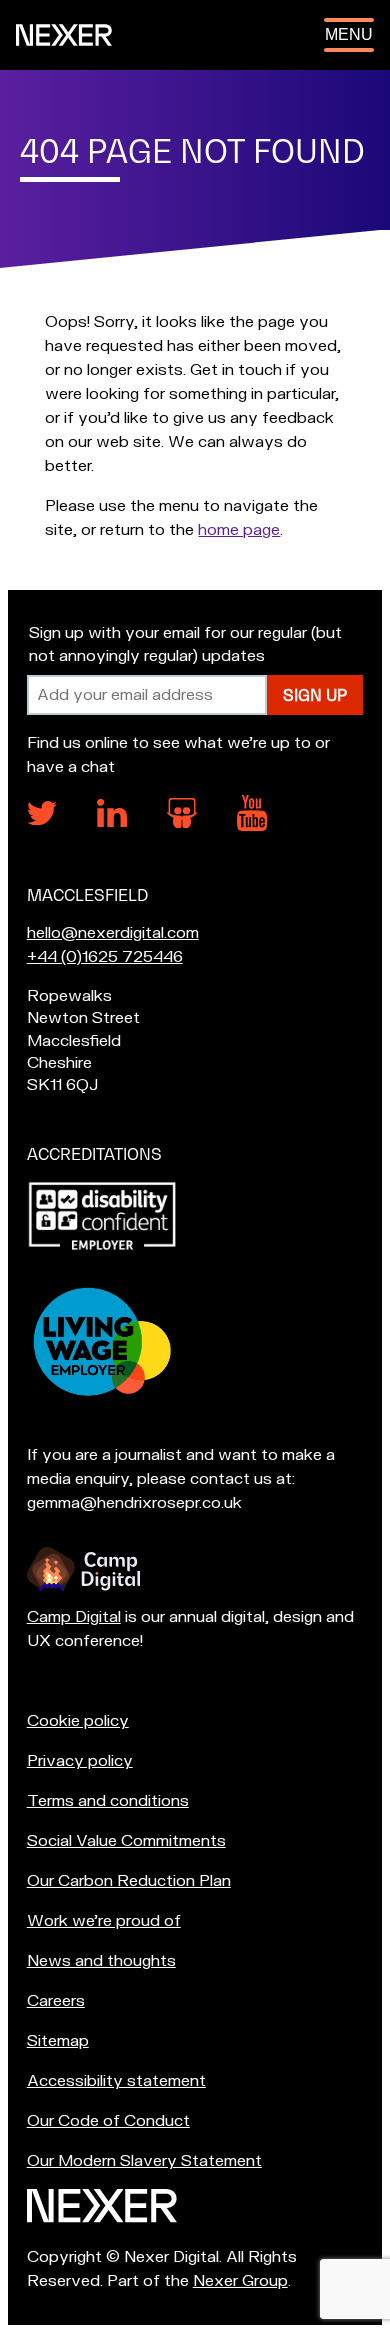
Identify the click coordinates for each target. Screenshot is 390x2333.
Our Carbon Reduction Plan (129, 1881)
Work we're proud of (104, 1921)
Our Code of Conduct (108, 2121)
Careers (56, 2001)
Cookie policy (78, 1721)
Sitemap (58, 2041)
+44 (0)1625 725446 (105, 957)
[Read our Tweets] (42, 820)
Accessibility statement (116, 2081)
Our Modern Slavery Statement (144, 2161)
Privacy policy (80, 1761)
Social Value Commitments (126, 1841)
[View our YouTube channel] (252, 826)
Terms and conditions (108, 1801)
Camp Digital (74, 1617)
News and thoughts (101, 1961)
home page (239, 530)
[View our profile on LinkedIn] (112, 822)
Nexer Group (240, 2281)
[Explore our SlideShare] (182, 823)
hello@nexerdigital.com (113, 933)
